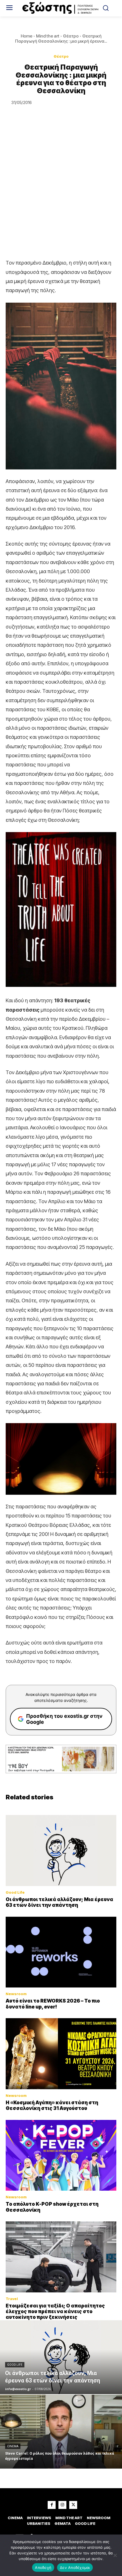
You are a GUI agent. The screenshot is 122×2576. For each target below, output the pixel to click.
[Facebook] (52, 2505)
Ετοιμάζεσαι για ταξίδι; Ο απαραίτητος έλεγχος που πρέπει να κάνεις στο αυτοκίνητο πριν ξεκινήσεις (55, 2312)
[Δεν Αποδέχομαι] (115, 2555)
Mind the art (48, 36)
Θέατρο (71, 36)
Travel (12, 2299)
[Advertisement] (61, 194)
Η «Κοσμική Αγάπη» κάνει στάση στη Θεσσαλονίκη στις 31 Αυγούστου (52, 2105)
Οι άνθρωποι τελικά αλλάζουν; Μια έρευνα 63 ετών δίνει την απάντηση (59, 1902)
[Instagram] (62, 2505)
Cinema (13, 2446)
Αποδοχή (43, 2567)
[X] (73, 2505)
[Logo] (61, 8)
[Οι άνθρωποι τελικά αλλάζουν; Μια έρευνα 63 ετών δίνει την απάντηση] (61, 1851)
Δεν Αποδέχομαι (75, 2567)
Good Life (15, 1892)
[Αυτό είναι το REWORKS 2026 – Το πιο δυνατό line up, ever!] (61, 1952)
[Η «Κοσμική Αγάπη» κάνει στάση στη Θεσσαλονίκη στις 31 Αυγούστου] (61, 2054)
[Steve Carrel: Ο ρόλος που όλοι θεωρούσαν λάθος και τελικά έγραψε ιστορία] (61, 2432)
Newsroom (16, 1994)
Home (27, 36)
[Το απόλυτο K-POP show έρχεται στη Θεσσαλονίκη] (61, 2155)
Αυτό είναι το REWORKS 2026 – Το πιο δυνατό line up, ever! (53, 2004)
